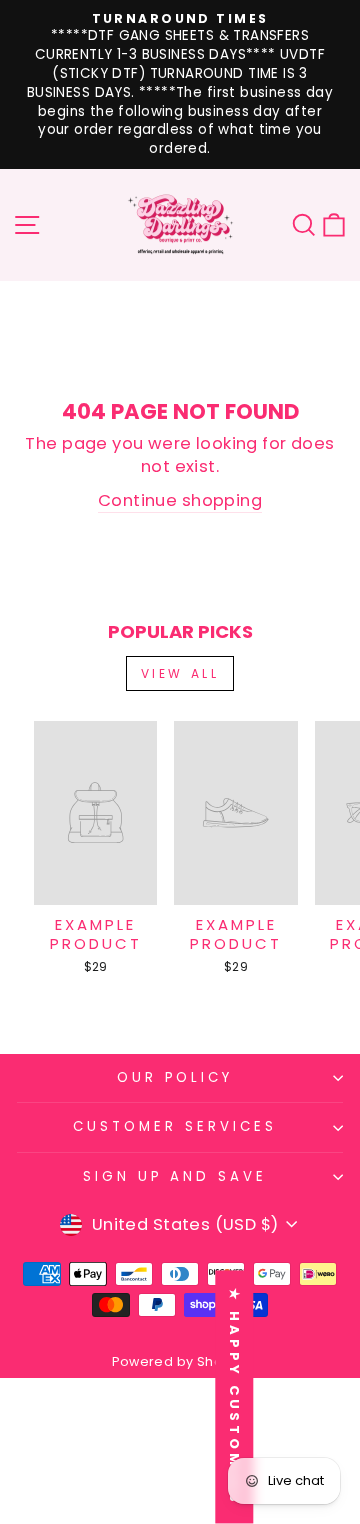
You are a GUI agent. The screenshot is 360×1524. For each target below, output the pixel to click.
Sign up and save (175, 1176)
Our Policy (175, 1077)
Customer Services (175, 1126)
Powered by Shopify (179, 1361)
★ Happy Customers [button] (234, 1396)
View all (180, 673)
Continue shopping (180, 500)
